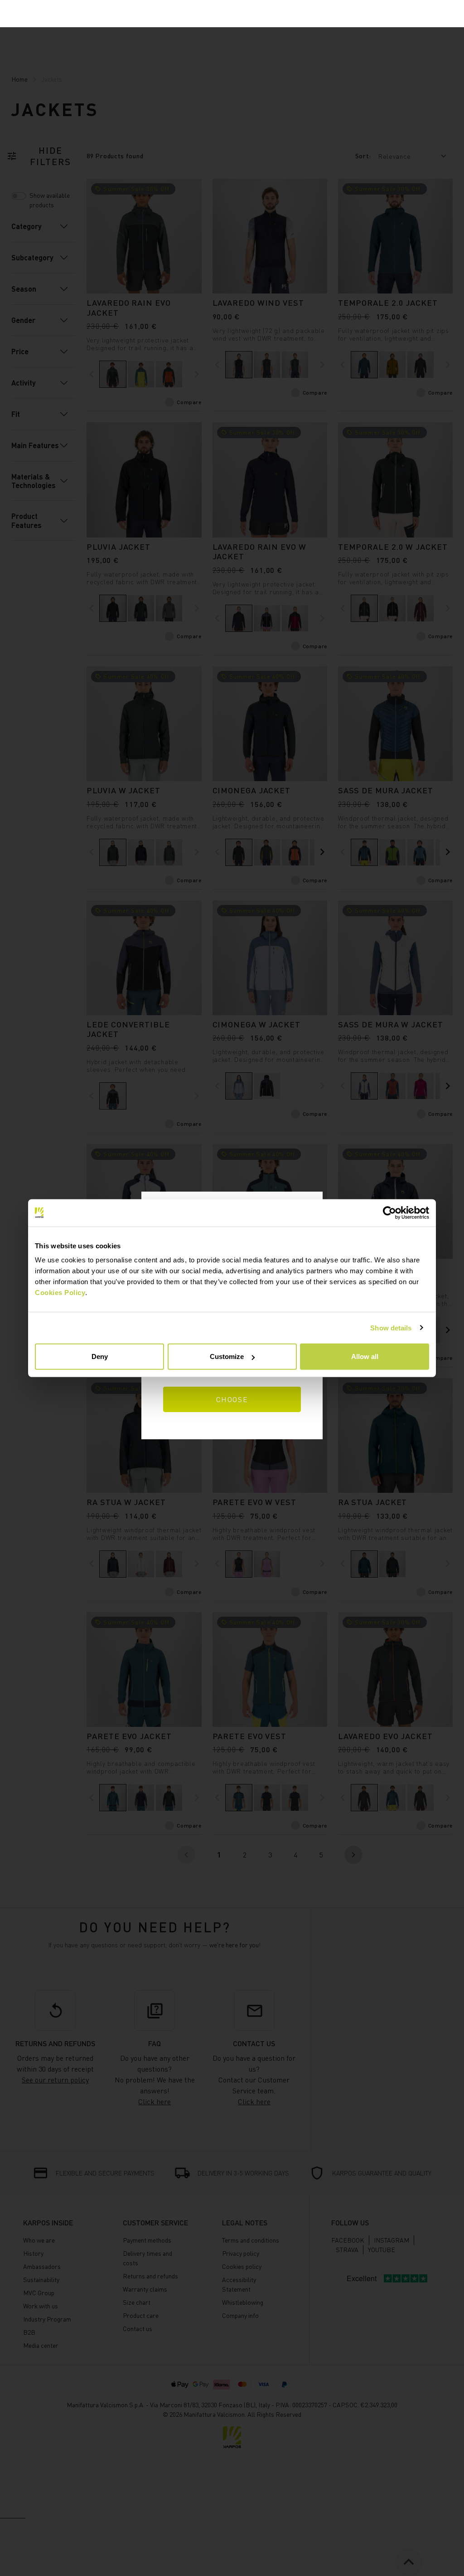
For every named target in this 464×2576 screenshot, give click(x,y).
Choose (232, 1399)
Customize (227, 1356)
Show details (391, 1327)
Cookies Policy (60, 1293)
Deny (100, 1356)
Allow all (365, 1356)
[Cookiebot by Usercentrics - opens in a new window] (389, 1212)
